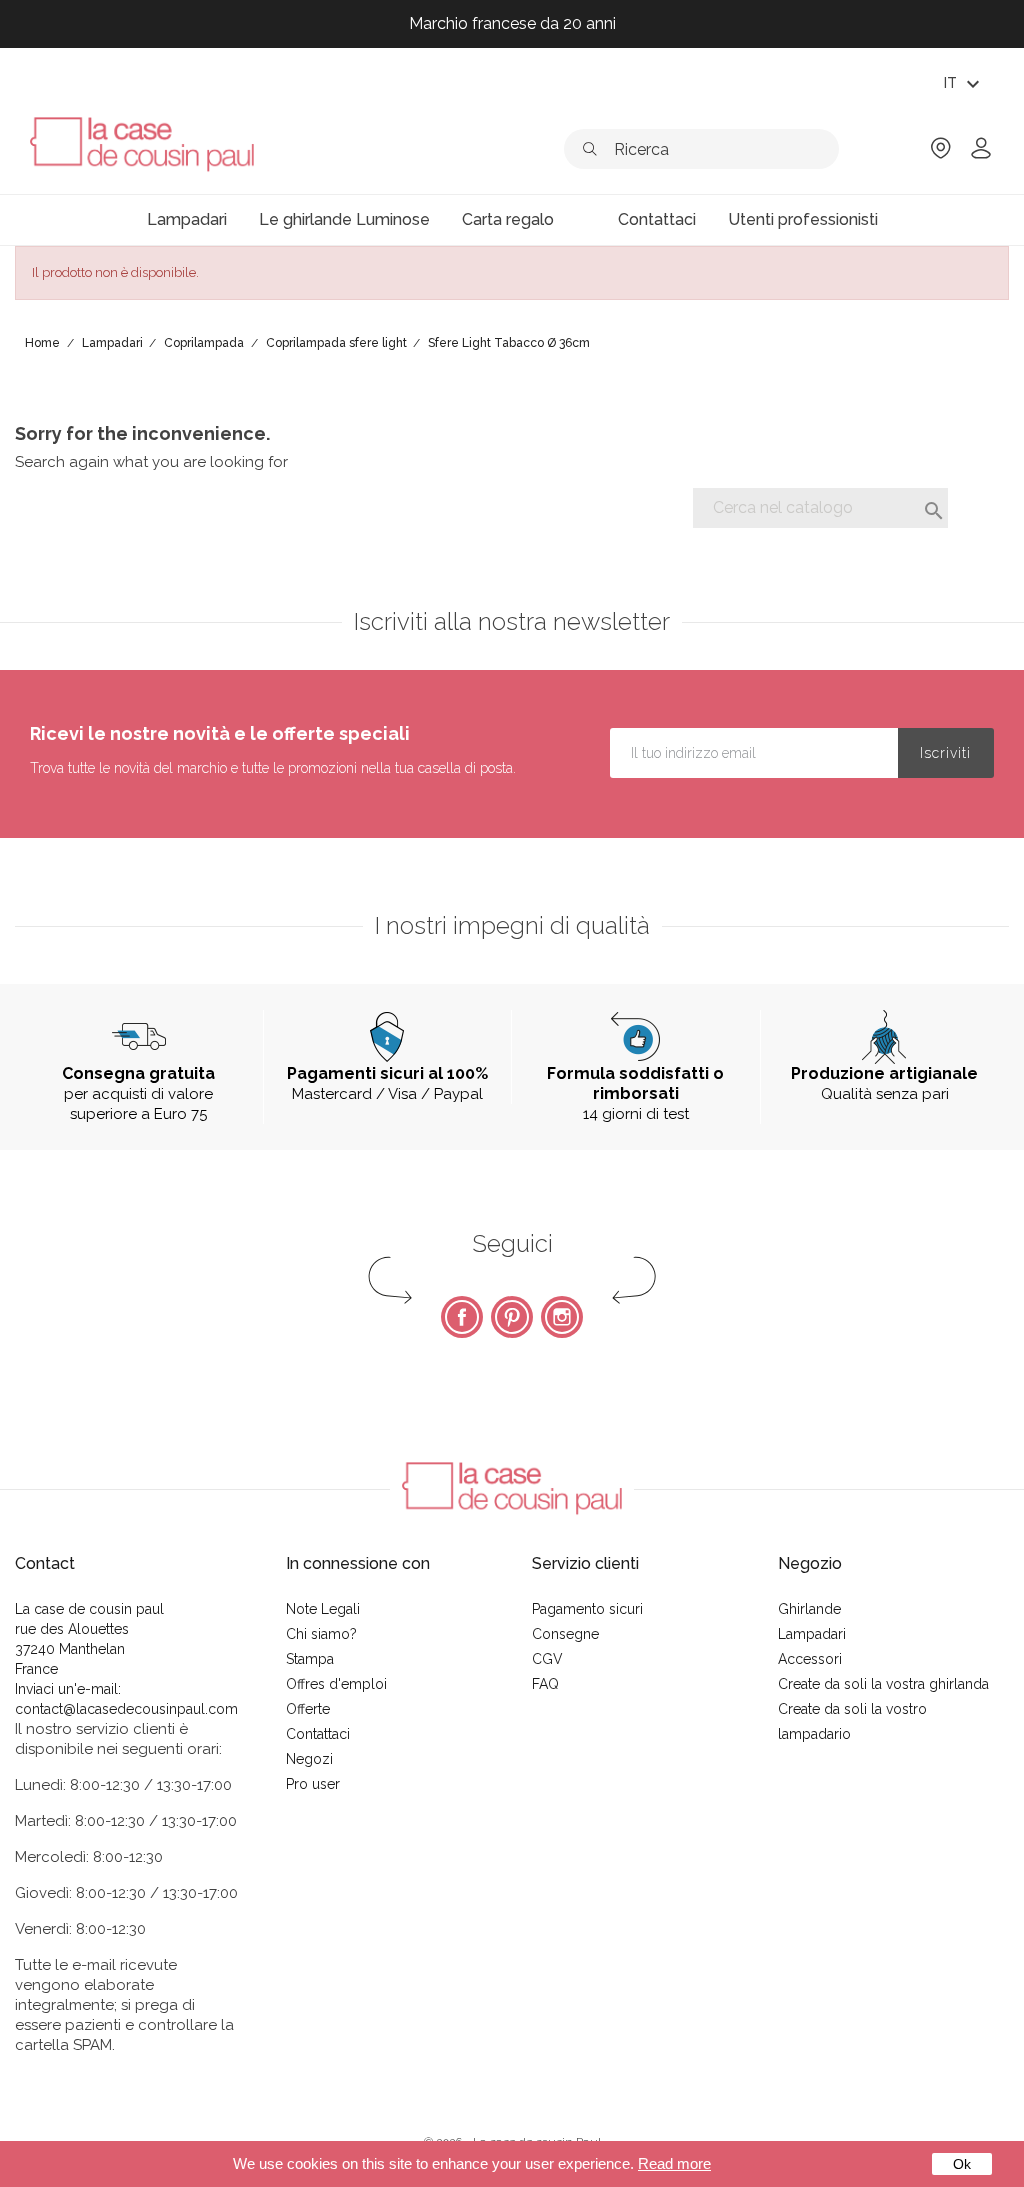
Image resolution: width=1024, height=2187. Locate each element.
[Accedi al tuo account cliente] (981, 154)
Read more (674, 2163)
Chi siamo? (321, 1634)
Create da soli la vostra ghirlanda (883, 1684)
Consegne (565, 1634)
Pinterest (512, 1317)
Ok (962, 2164)
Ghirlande (809, 1609)
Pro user (313, 1784)
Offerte (308, 1709)
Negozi (309, 1759)
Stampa (310, 1659)
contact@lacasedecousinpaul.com (126, 1709)
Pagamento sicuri (587, 1609)
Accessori (810, 1659)
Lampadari (812, 1634)
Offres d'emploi (336, 1684)
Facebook (462, 1317)
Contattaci (318, 1734)
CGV (547, 1659)
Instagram (562, 1317)
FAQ (545, 1684)
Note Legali (323, 1609)
